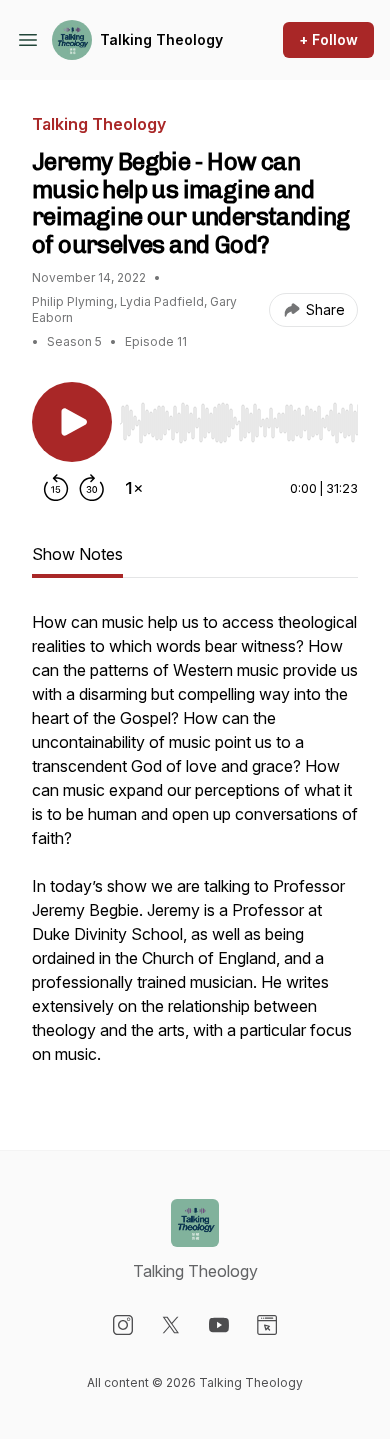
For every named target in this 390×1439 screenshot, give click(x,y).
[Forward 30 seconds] (92, 488)
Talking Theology (161, 39)
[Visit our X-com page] (171, 1325)
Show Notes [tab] (77, 554)
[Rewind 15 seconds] (56, 488)
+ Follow (328, 39)
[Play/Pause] (72, 422)
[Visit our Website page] (267, 1325)
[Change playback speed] (134, 488)
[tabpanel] (195, 848)
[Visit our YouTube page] (219, 1325)
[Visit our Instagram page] (123, 1325)
